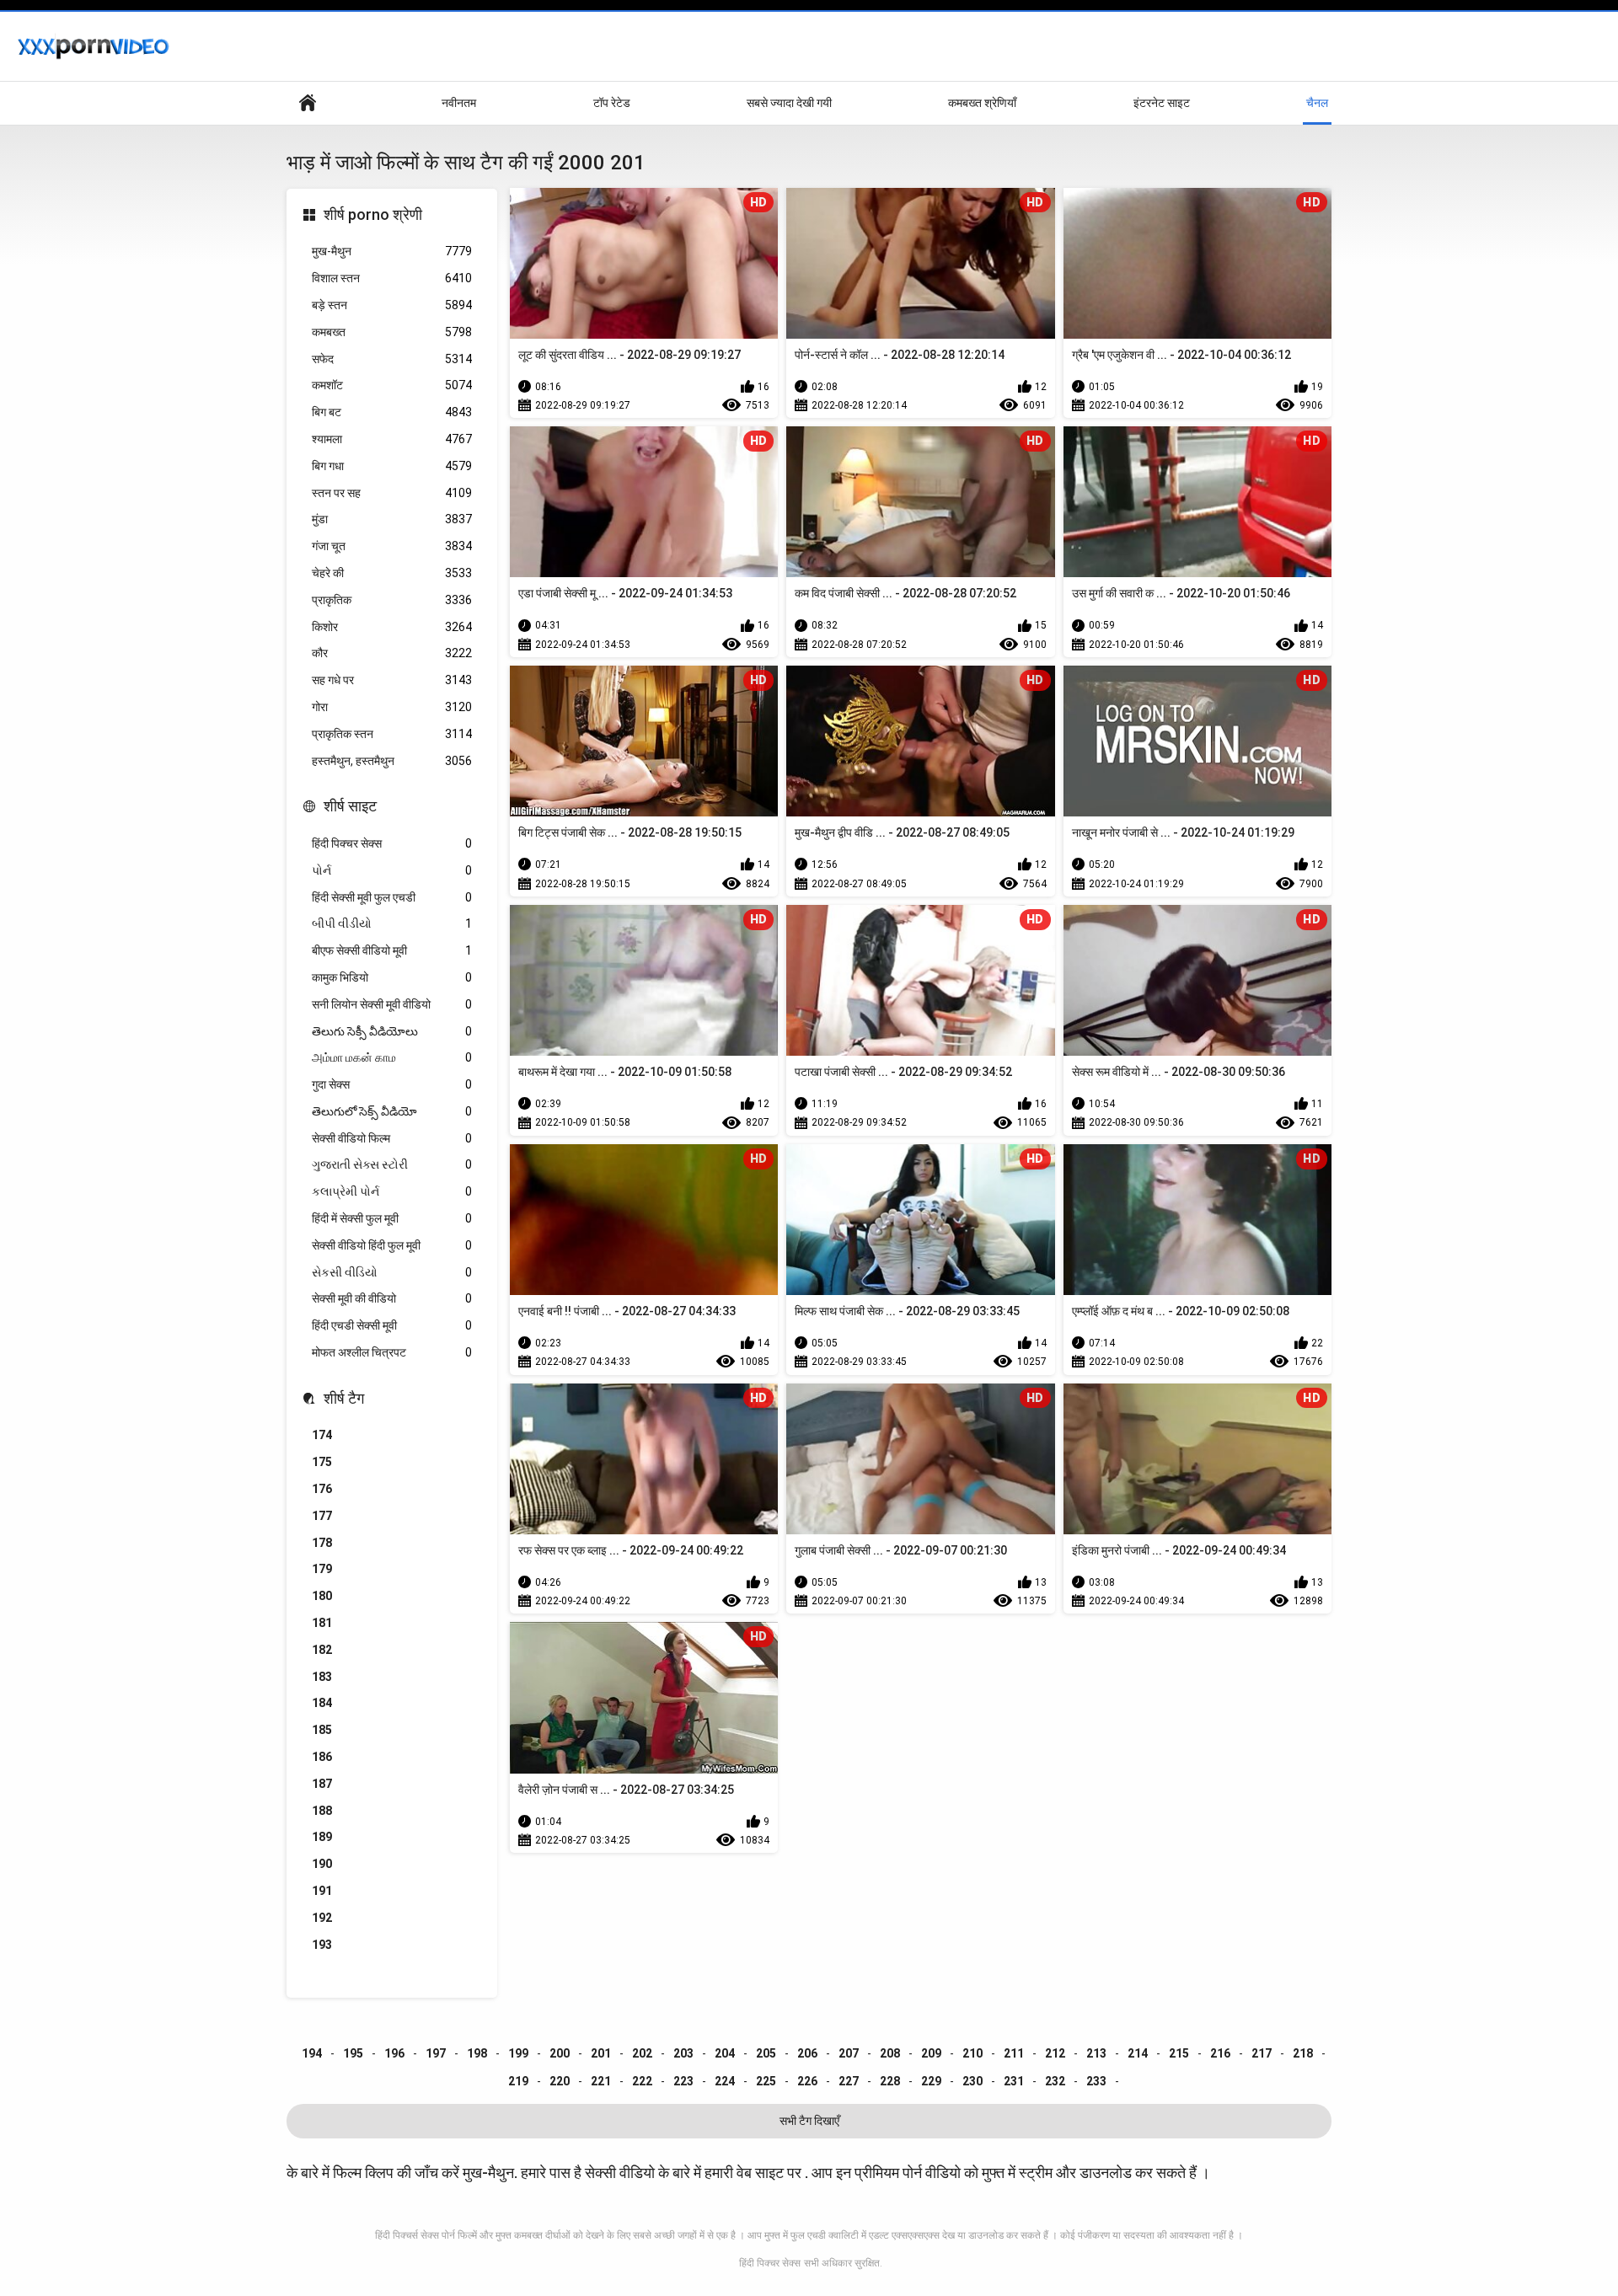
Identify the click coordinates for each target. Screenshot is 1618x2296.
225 (766, 2081)
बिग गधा (392, 466)
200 (560, 2053)
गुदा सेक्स (392, 1084)
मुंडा (392, 519)
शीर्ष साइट (350, 806)
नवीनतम (459, 103)
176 (322, 1489)
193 (322, 1945)
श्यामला (392, 439)
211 (1014, 2053)
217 (1262, 2053)
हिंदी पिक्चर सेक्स (392, 843)
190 (322, 1864)
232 (1055, 2081)
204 (725, 2053)
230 (972, 2081)
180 (322, 1596)
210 (972, 2053)
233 (1096, 2081)
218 (1303, 2053)
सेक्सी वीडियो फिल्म (392, 1138)
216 (1220, 2053)
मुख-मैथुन (392, 251)
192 (322, 1918)
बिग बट (392, 412)
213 (1096, 2053)
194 (312, 2053)
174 (322, 1435)
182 (322, 1650)
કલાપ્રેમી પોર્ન (392, 1191)
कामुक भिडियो (392, 977)
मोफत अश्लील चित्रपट (392, 1352)
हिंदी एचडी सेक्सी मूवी (392, 1325)
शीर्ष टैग (344, 1398)
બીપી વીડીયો (392, 923)
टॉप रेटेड (612, 103)
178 (322, 1543)
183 (322, 1677)
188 (322, 1811)
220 (560, 2081)
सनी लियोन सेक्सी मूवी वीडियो (392, 1004)
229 (931, 2081)
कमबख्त (392, 332)
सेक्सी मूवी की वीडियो (392, 1298)
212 (1055, 2053)
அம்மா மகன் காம (392, 1057)
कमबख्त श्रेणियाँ (982, 103)
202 (642, 2053)
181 (322, 1623)
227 (849, 2081)
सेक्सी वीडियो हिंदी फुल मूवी (392, 1245)
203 (683, 2053)
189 (322, 1837)
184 (322, 1703)
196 (394, 2053)
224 (725, 2081)
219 (518, 2081)
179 (322, 1569)
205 (766, 2053)
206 (807, 2053)
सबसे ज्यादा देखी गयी (789, 103)
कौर (392, 653)
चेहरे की (392, 573)
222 (642, 2081)
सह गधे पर (392, 680)
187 (322, 1784)
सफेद (392, 359)
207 (849, 2053)
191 (322, 1891)
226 (807, 2081)
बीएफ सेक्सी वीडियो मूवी (392, 950)
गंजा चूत (392, 546)
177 (322, 1516)
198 (477, 2053)
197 (436, 2053)
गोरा (392, 707)
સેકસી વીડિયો (392, 1272)
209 (931, 2053)
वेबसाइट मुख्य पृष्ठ (308, 103)
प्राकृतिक (392, 600)
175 (322, 1462)
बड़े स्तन (392, 305)
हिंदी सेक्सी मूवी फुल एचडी (392, 897)
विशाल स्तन (392, 278)
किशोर (392, 627)
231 (1014, 2081)
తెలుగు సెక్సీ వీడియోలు (392, 1031)
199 (518, 2053)
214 (1138, 2053)
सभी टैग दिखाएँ (809, 2121)
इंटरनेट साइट (1162, 103)
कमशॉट (392, 385)
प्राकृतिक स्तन (392, 734)
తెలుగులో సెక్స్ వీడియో (392, 1111)
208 (890, 2053)
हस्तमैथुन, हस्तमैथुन (392, 761)
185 (322, 1730)
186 (322, 1757)
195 (353, 2053)
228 (890, 2081)
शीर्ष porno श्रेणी (373, 214)
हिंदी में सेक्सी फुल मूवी (392, 1218)
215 (1179, 2053)
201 (601, 2053)
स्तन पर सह (392, 493)
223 (683, 2081)
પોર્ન (392, 870)
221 (601, 2081)
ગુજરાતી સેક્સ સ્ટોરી (392, 1164)
